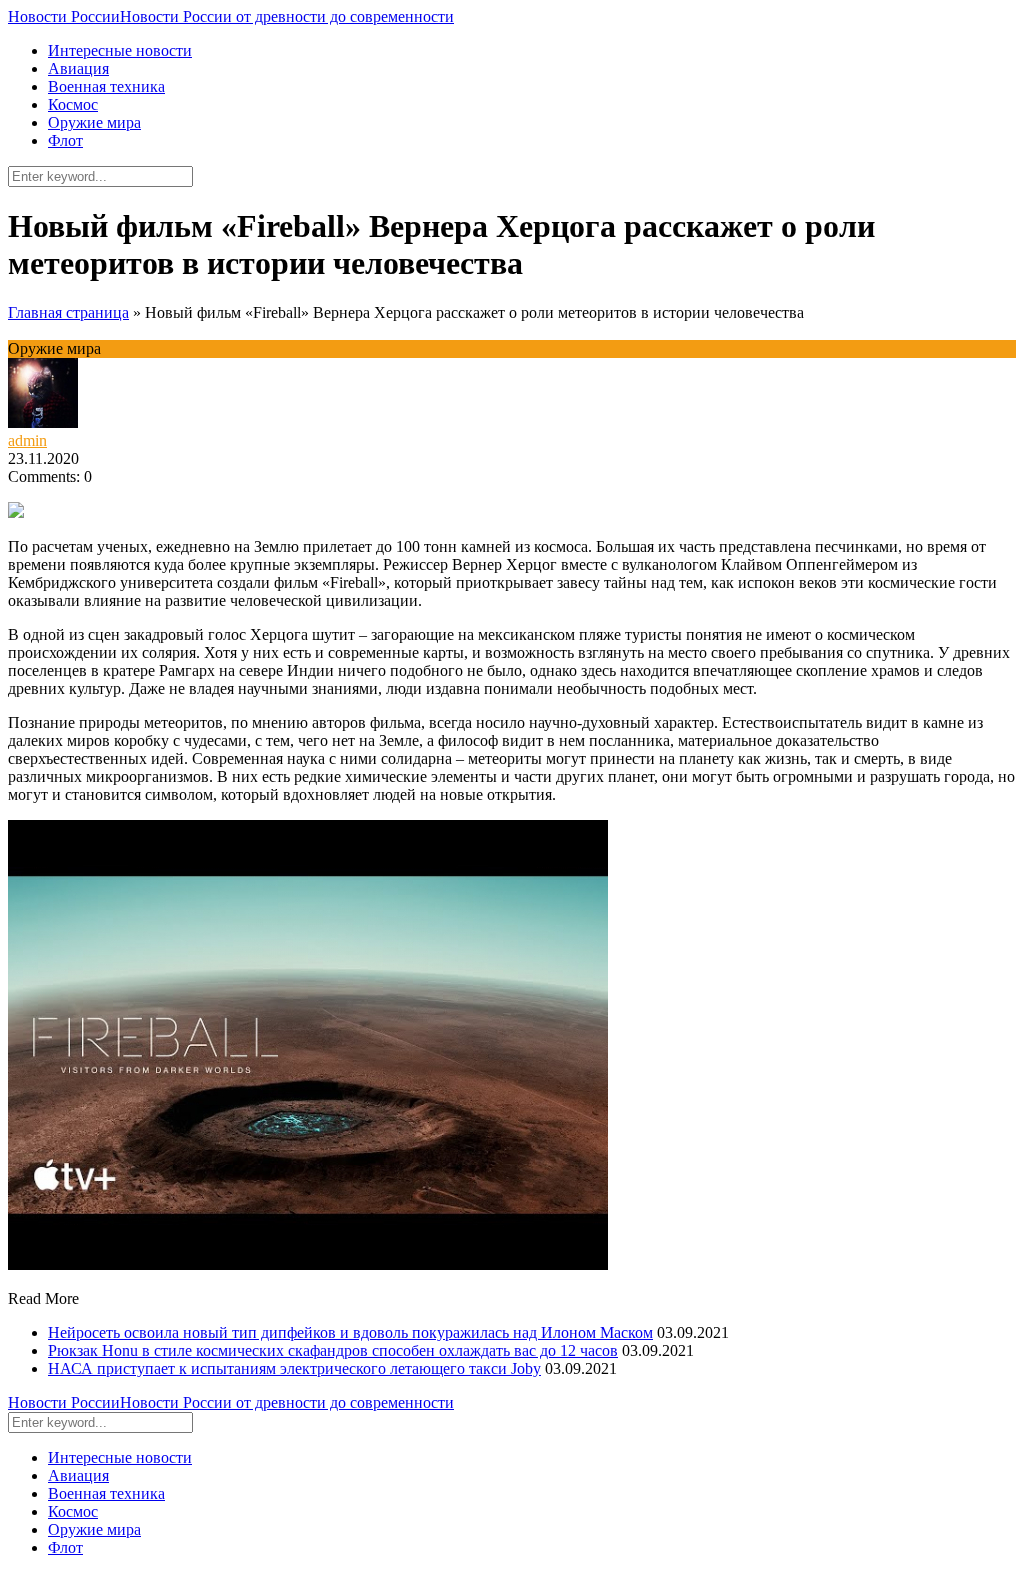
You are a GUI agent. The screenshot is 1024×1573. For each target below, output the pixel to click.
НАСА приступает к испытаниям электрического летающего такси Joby (294, 1368)
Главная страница (68, 312)
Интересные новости (120, 50)
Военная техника (106, 86)
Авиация (78, 68)
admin (27, 440)
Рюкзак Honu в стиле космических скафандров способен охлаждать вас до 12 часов (333, 1350)
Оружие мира (94, 122)
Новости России (231, 16)
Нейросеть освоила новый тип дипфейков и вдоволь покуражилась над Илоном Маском (350, 1332)
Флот (65, 140)
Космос (73, 104)
